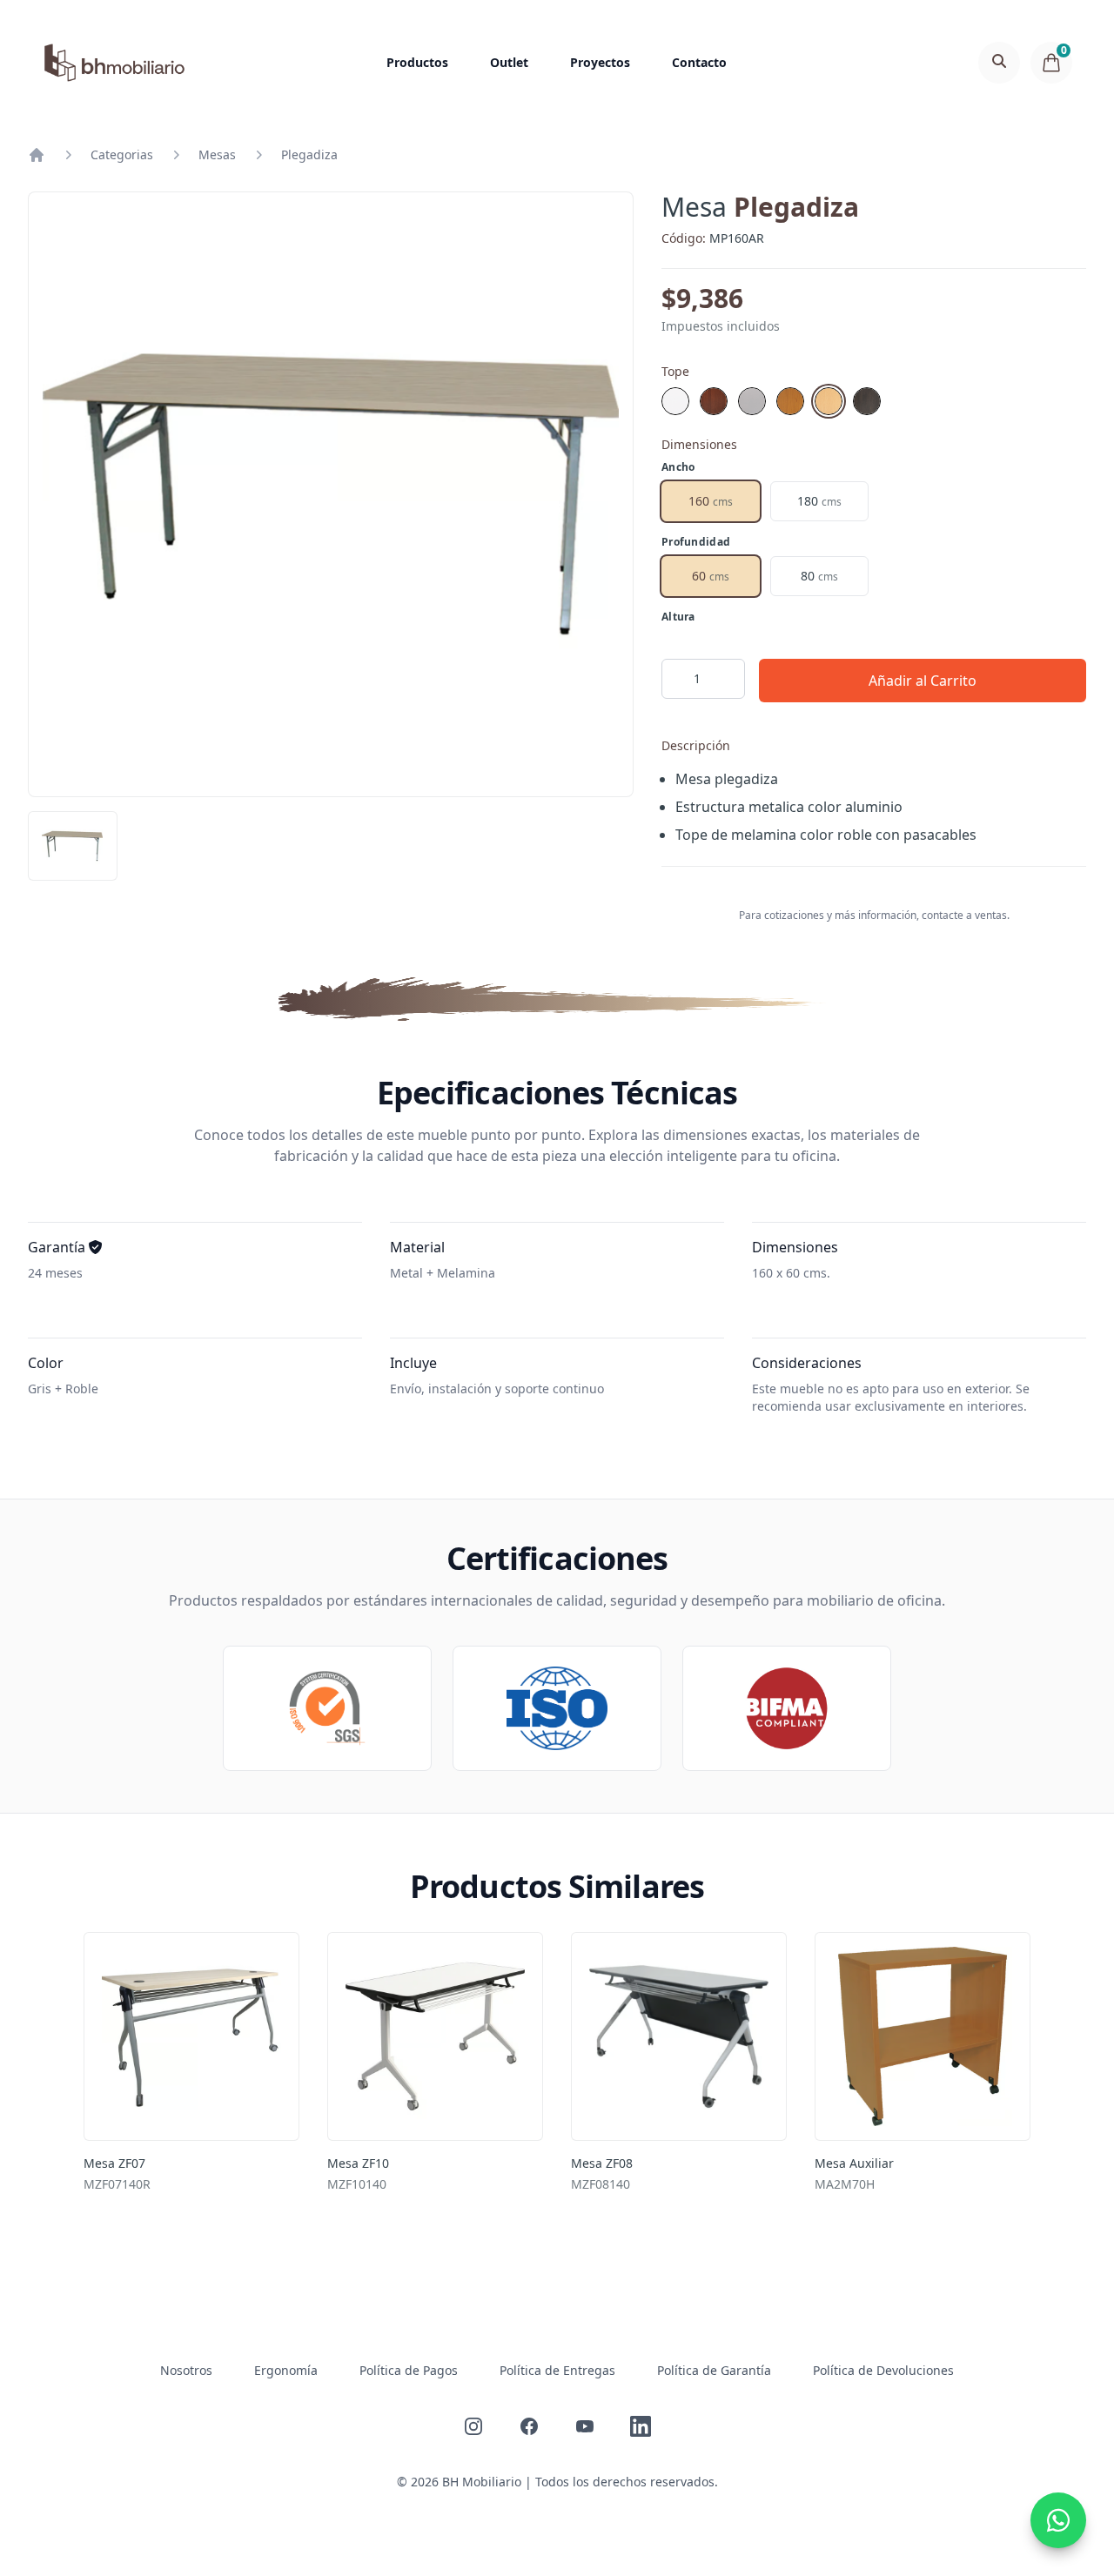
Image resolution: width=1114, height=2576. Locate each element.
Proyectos (600, 62)
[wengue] (867, 401)
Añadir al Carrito (923, 681)
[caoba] (714, 401)
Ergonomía (286, 2370)
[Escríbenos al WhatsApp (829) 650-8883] (1058, 2520)
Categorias (122, 154)
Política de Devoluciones (883, 2370)
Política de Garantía (714, 2370)
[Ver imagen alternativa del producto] (73, 846)
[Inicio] (37, 155)
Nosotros (186, 2370)
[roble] (829, 401)
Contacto (699, 62)
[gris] (752, 401)
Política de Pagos (409, 2370)
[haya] (790, 401)
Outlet (509, 62)
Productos (417, 62)
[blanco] (675, 401)
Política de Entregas (557, 2370)
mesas (217, 154)
